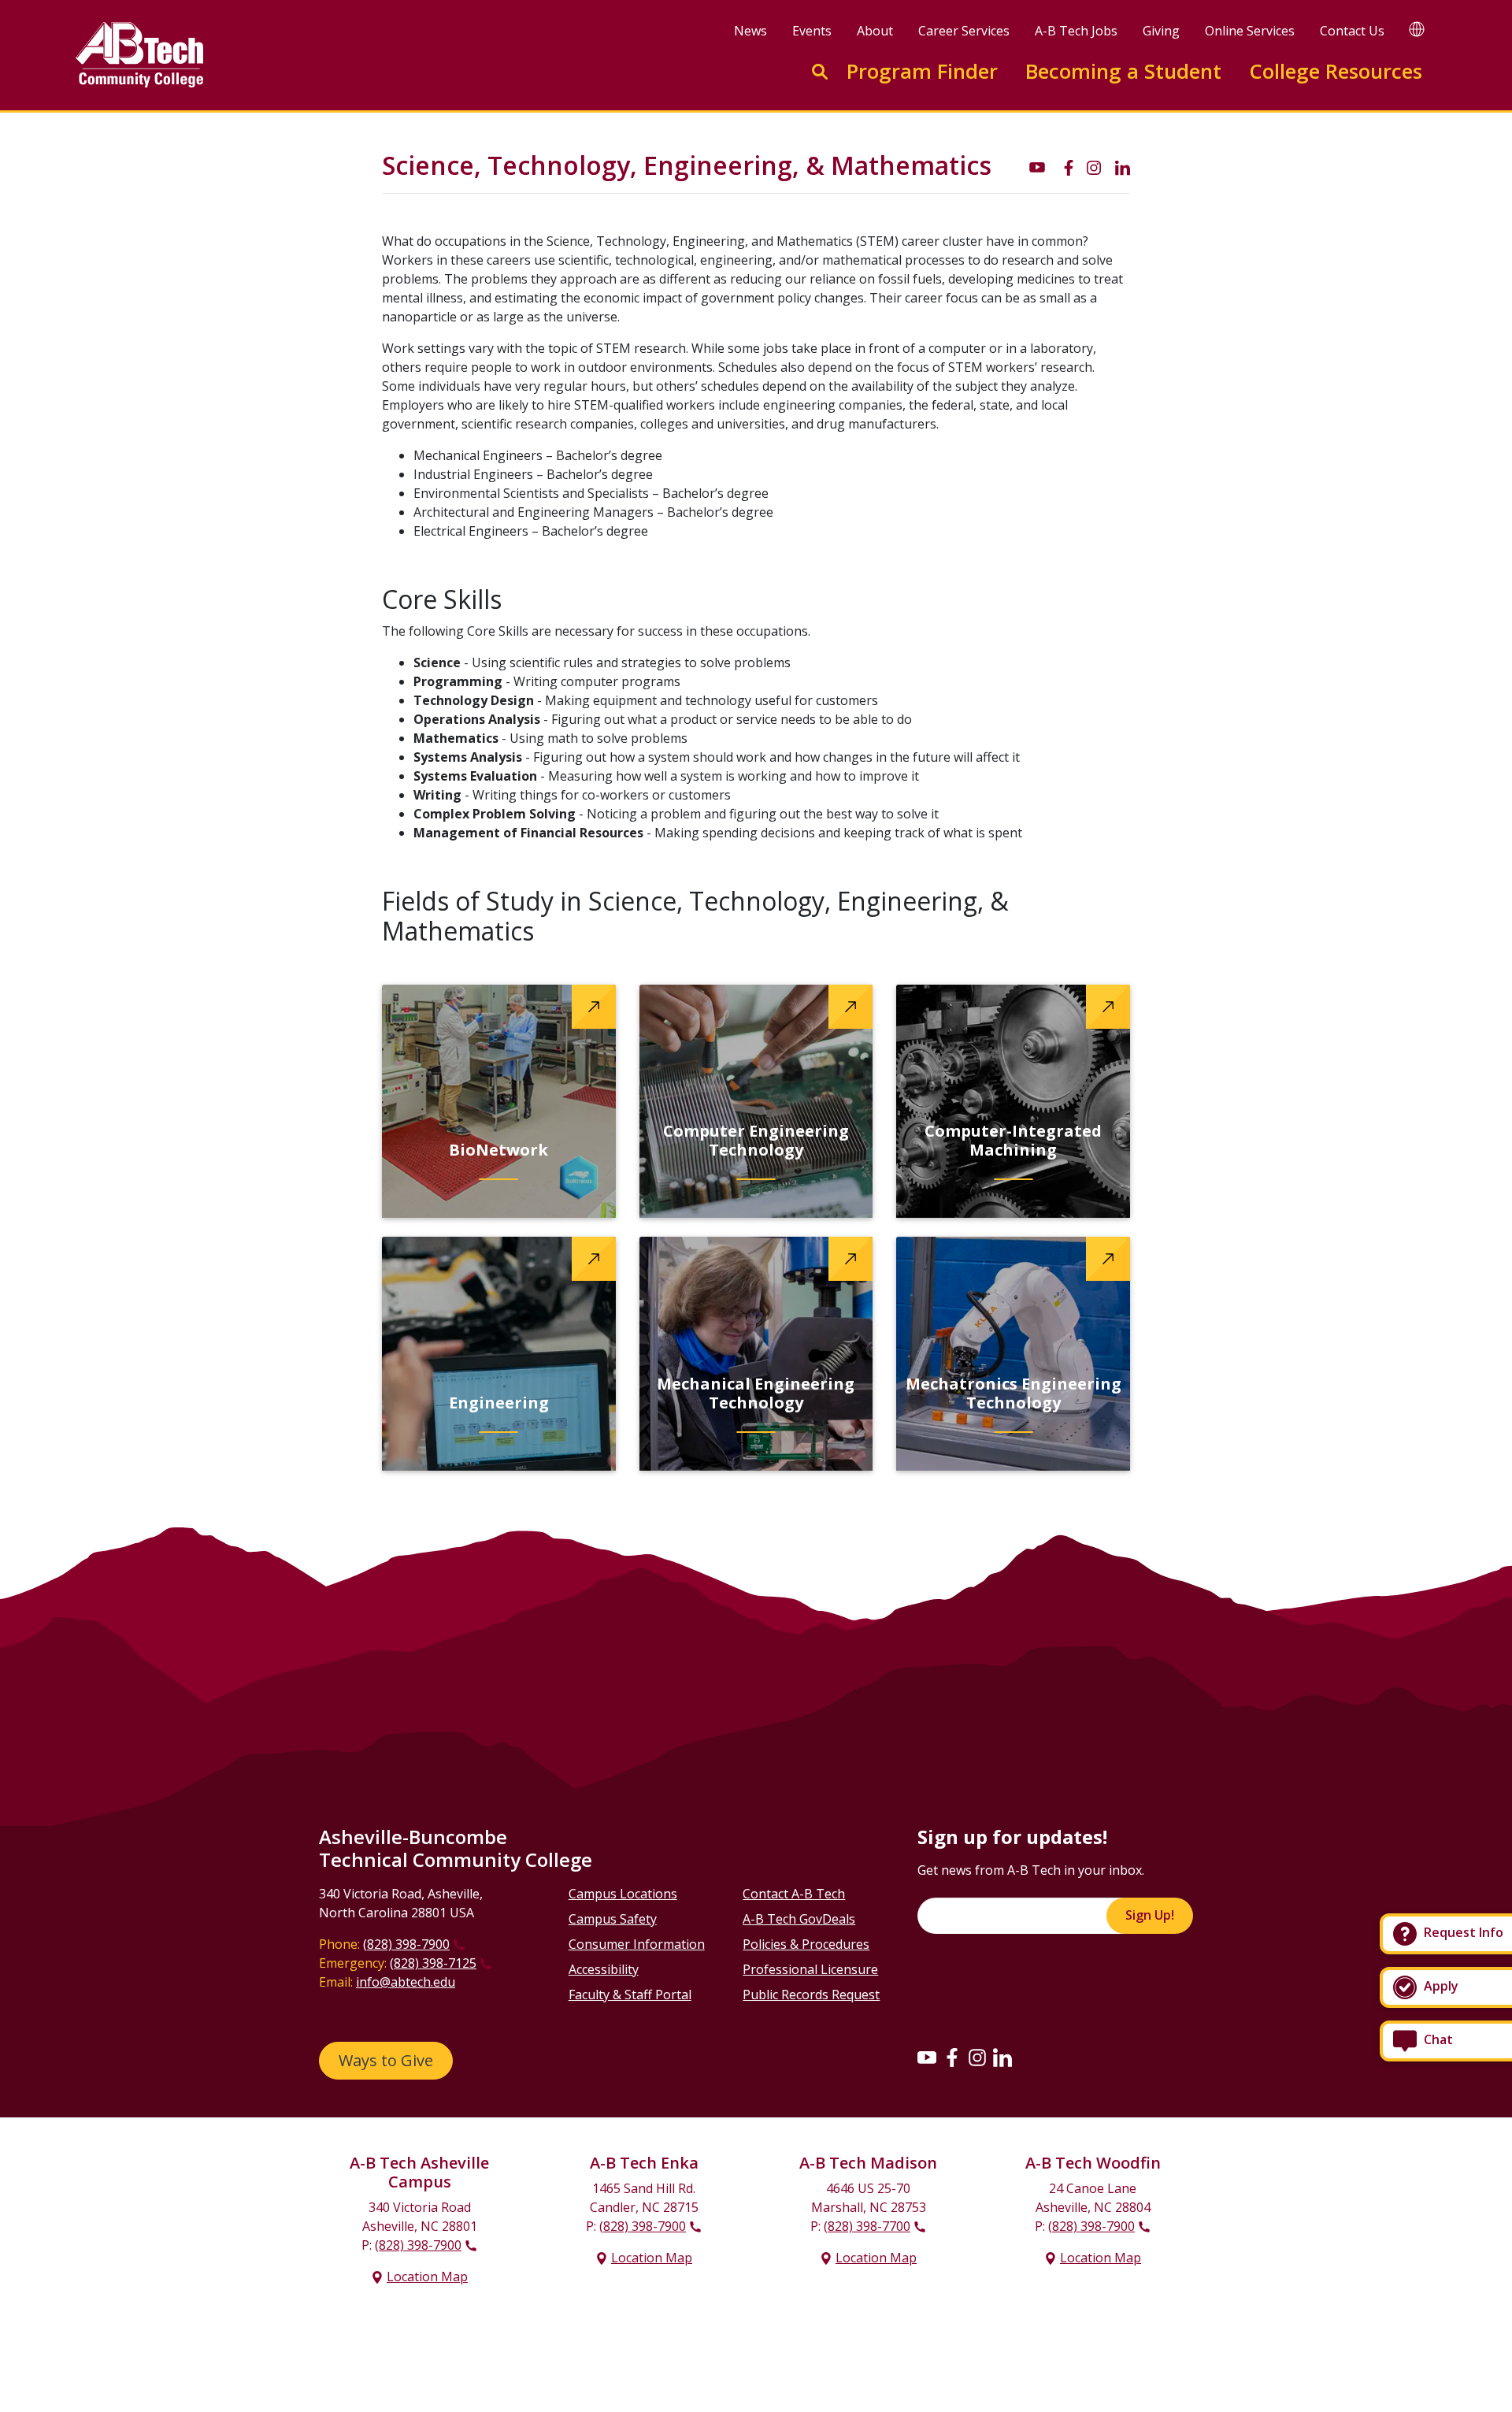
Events (812, 31)
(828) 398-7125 (433, 1963)
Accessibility (604, 1969)
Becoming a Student (1123, 71)
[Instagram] (977, 2057)
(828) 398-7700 (867, 2226)
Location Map (427, 2277)
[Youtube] (927, 2057)
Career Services (964, 31)
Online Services (1250, 31)
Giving (1161, 31)
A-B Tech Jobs (1076, 31)
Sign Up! (1150, 1915)
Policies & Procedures (806, 1944)
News (750, 31)
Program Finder (922, 71)
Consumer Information (637, 1944)
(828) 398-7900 (406, 1944)
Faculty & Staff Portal (630, 1995)
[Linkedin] (1002, 2057)
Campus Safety (613, 1919)
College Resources (1336, 71)
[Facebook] (952, 2057)
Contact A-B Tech (794, 1894)
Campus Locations (623, 1894)
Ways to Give (386, 2060)
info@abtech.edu (406, 1982)
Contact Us (1352, 31)
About (875, 31)
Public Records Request (811, 1995)
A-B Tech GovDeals (799, 1919)
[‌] (1037, 166)
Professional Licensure (810, 1969)
